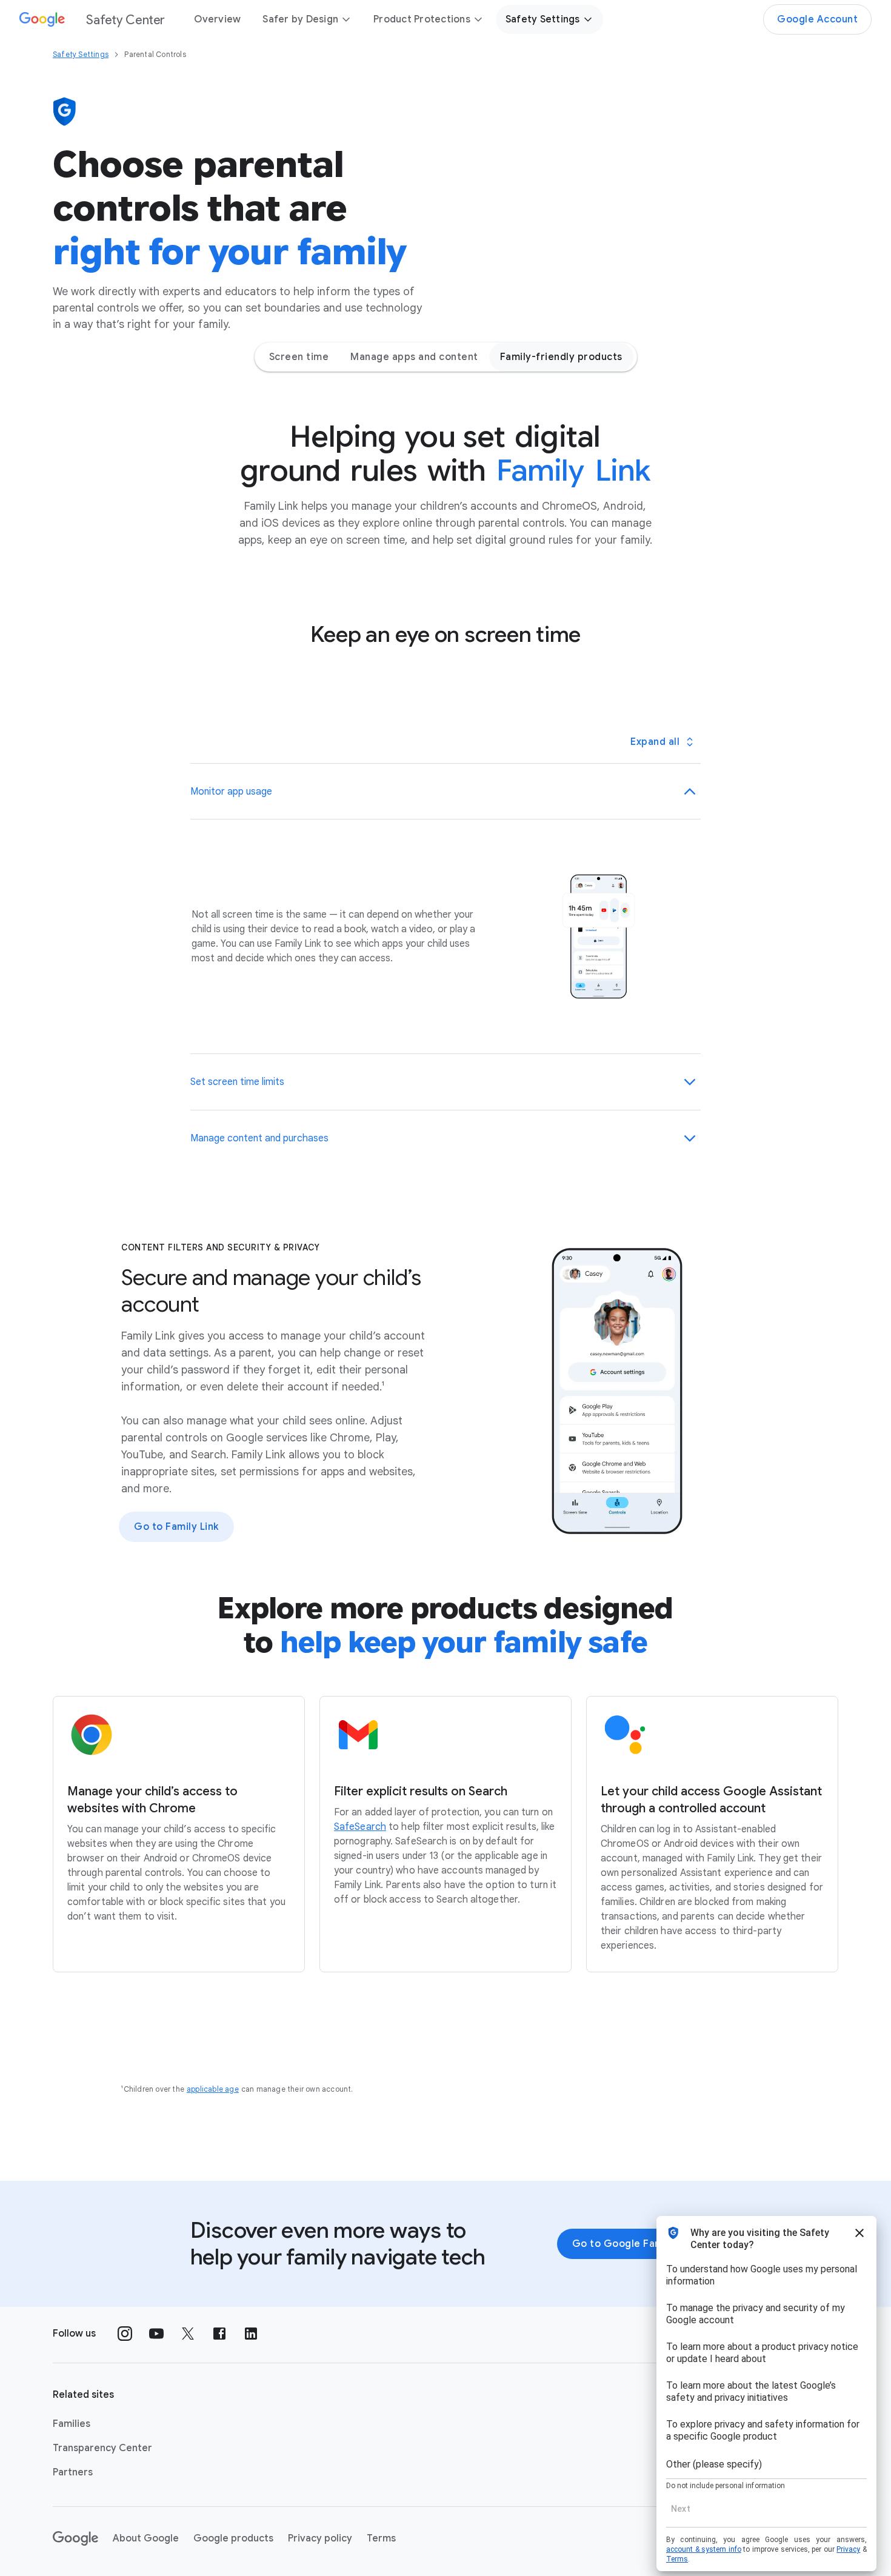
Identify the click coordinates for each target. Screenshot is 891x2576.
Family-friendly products (561, 357)
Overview (217, 19)
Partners (73, 2472)
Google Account (817, 19)
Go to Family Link (176, 1527)
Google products (233, 2538)
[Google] (75, 2538)
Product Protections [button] (422, 19)
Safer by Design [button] (300, 19)
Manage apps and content (414, 357)
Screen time (299, 357)
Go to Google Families (628, 2244)
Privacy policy (320, 2538)
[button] (446, 792)
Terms (381, 2538)
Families (72, 2424)
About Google (146, 2538)
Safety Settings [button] (543, 19)
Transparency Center (102, 2448)
